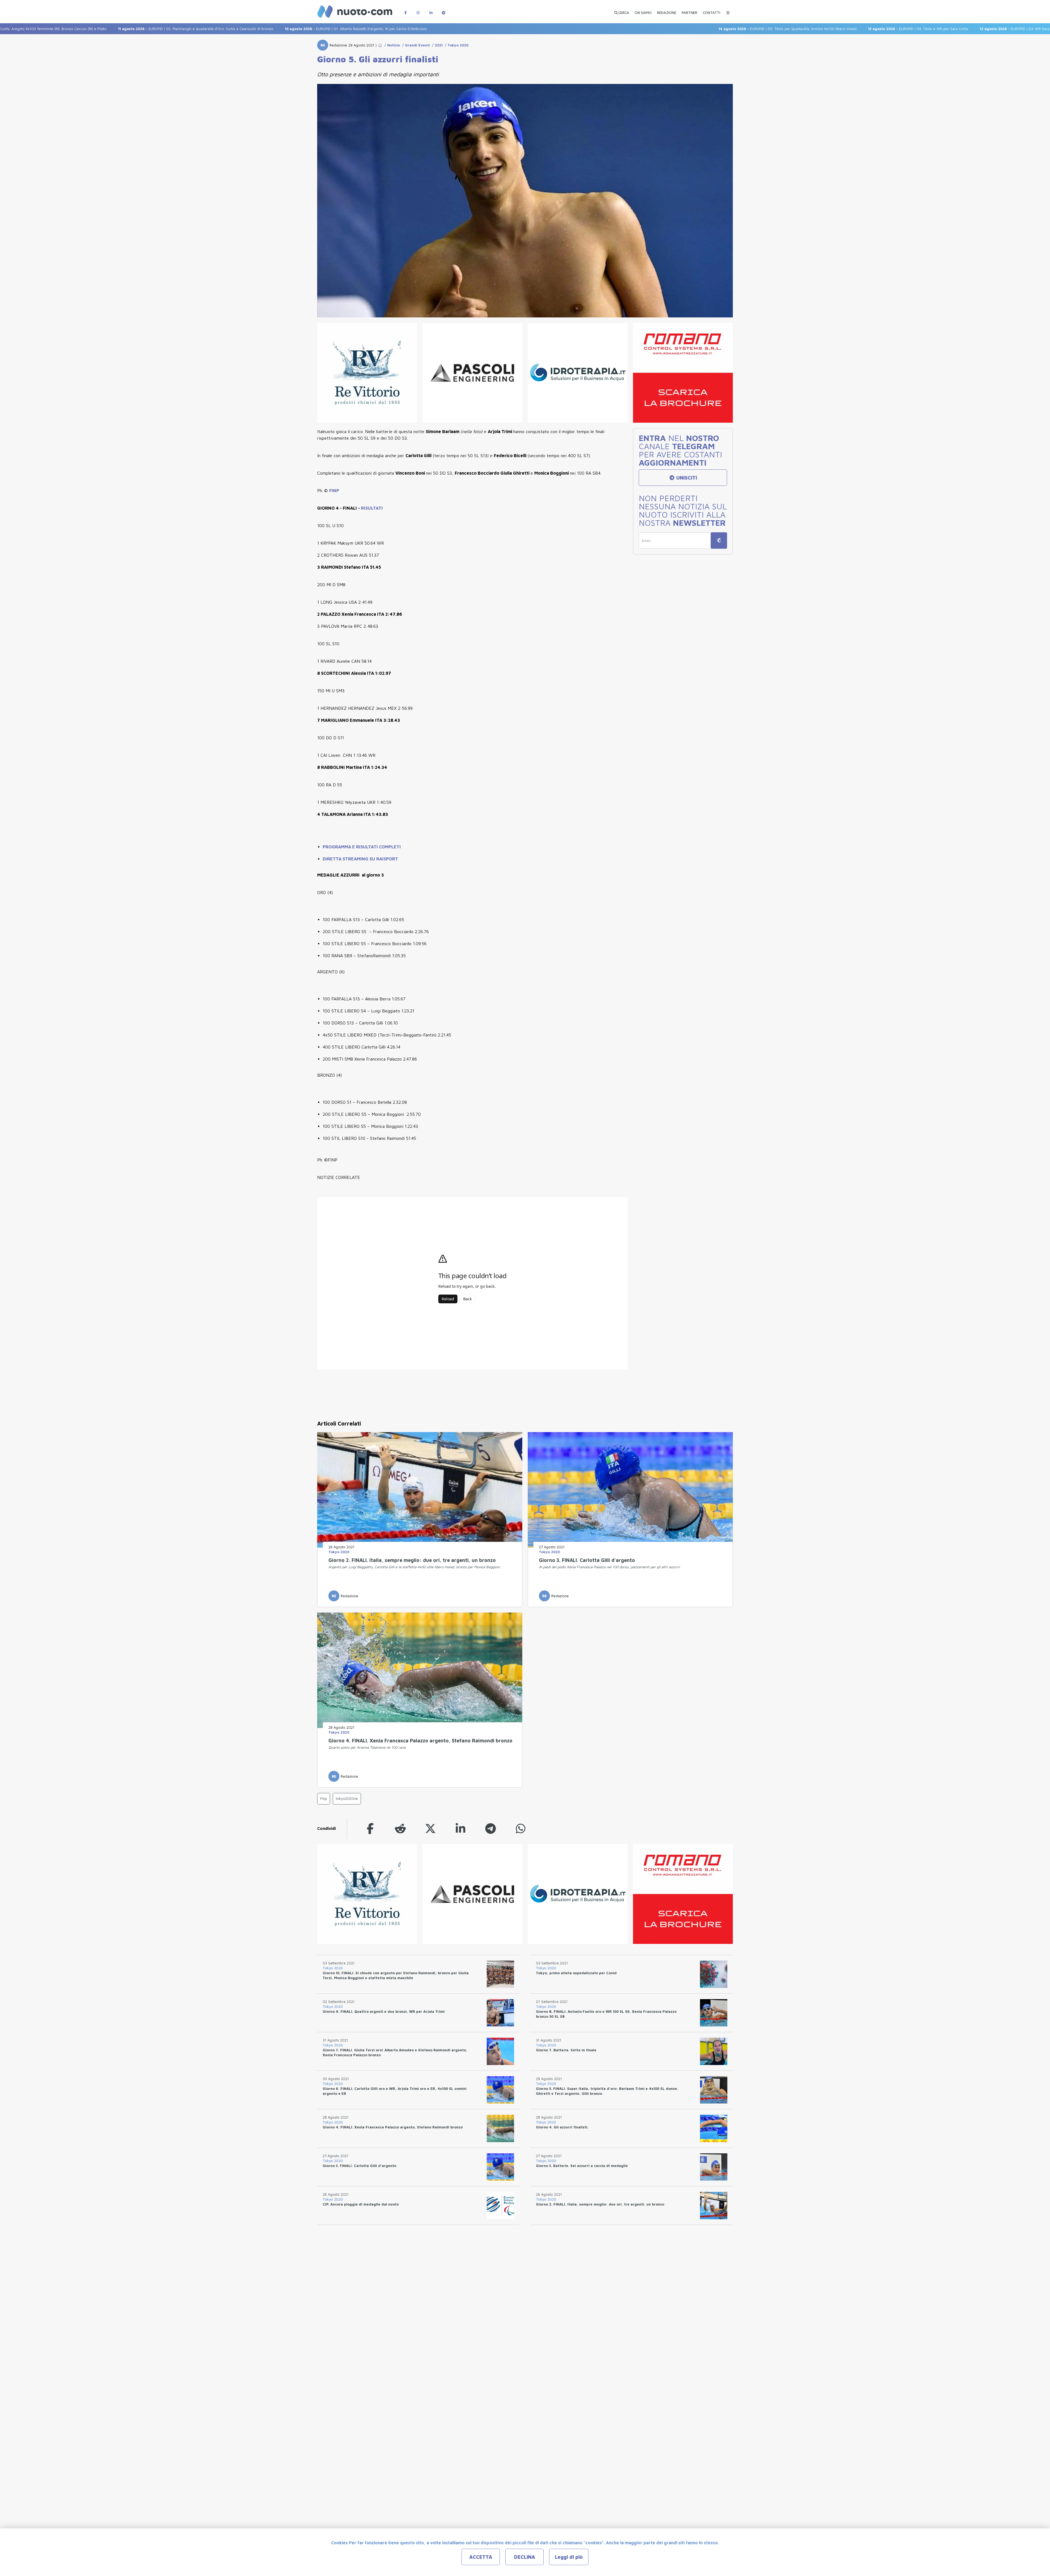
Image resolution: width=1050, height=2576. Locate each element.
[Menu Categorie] (728, 10)
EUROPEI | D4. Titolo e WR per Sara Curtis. (744, 29)
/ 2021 (436, 45)
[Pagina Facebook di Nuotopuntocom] (406, 10)
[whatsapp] (521, 1828)
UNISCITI (686, 478)
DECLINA (525, 2557)
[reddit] (400, 1828)
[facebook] (370, 1828)
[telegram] (491, 1828)
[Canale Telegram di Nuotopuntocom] (444, 10)
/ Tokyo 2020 (456, 45)
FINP (334, 490)
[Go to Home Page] (380, 45)
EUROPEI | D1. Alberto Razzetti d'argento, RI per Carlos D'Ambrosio (181, 29)
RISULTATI (372, 508)
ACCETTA (481, 2557)
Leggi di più (569, 2557)
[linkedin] (460, 1828)
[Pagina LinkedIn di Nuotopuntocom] (431, 10)
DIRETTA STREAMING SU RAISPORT (360, 859)
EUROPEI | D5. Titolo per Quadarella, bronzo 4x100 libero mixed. (613, 29)
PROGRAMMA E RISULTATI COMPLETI (362, 847)
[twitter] (430, 1828)
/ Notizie (391, 45)
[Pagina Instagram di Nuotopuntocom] (418, 10)
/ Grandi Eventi (415, 45)
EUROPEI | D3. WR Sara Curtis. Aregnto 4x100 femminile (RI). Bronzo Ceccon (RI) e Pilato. (894, 29)
